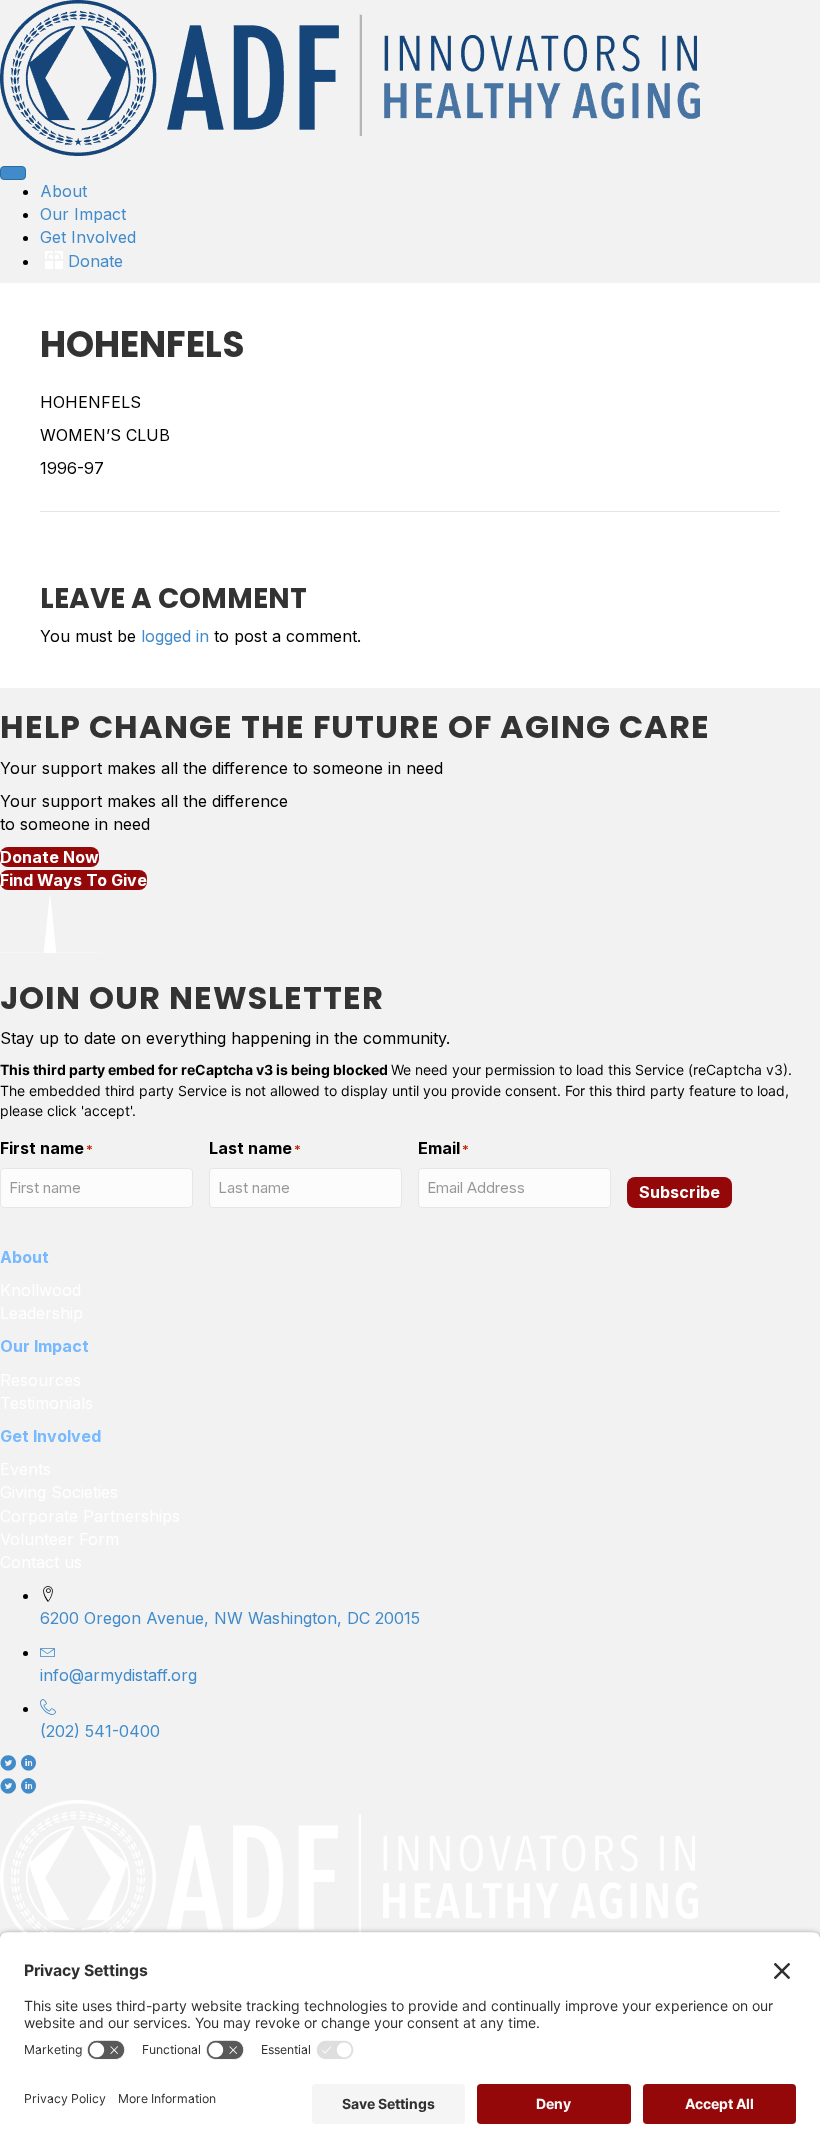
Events (25, 1469)
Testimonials (46, 1403)
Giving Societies (59, 1492)
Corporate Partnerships (92, 1516)
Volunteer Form (59, 1539)
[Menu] (13, 173)
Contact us (41, 1562)
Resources (40, 1380)
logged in (175, 636)
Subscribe (679, 1192)
